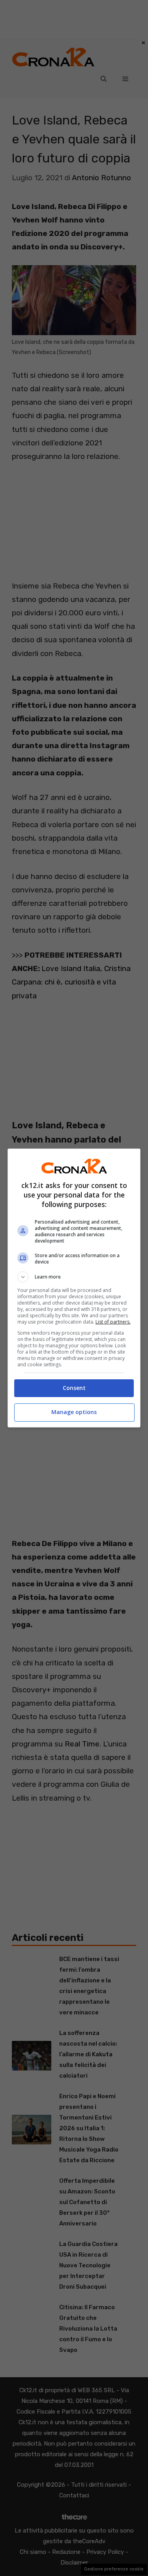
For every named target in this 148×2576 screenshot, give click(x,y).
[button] (74, 1277)
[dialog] (74, 1288)
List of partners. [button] (113, 1322)
